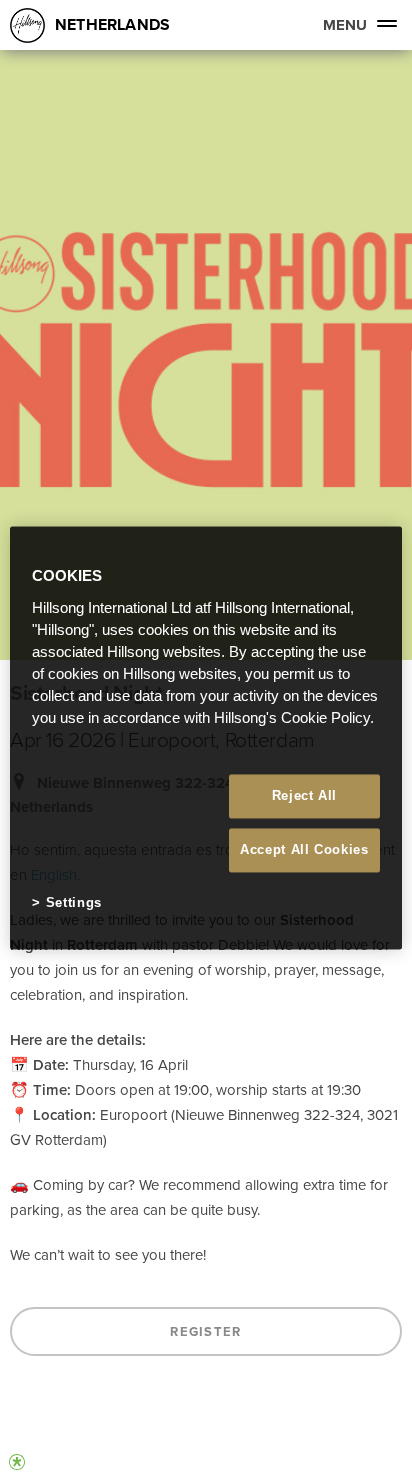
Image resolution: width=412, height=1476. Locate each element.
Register (205, 1331)
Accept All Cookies (304, 849)
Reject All (305, 795)
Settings (74, 902)
